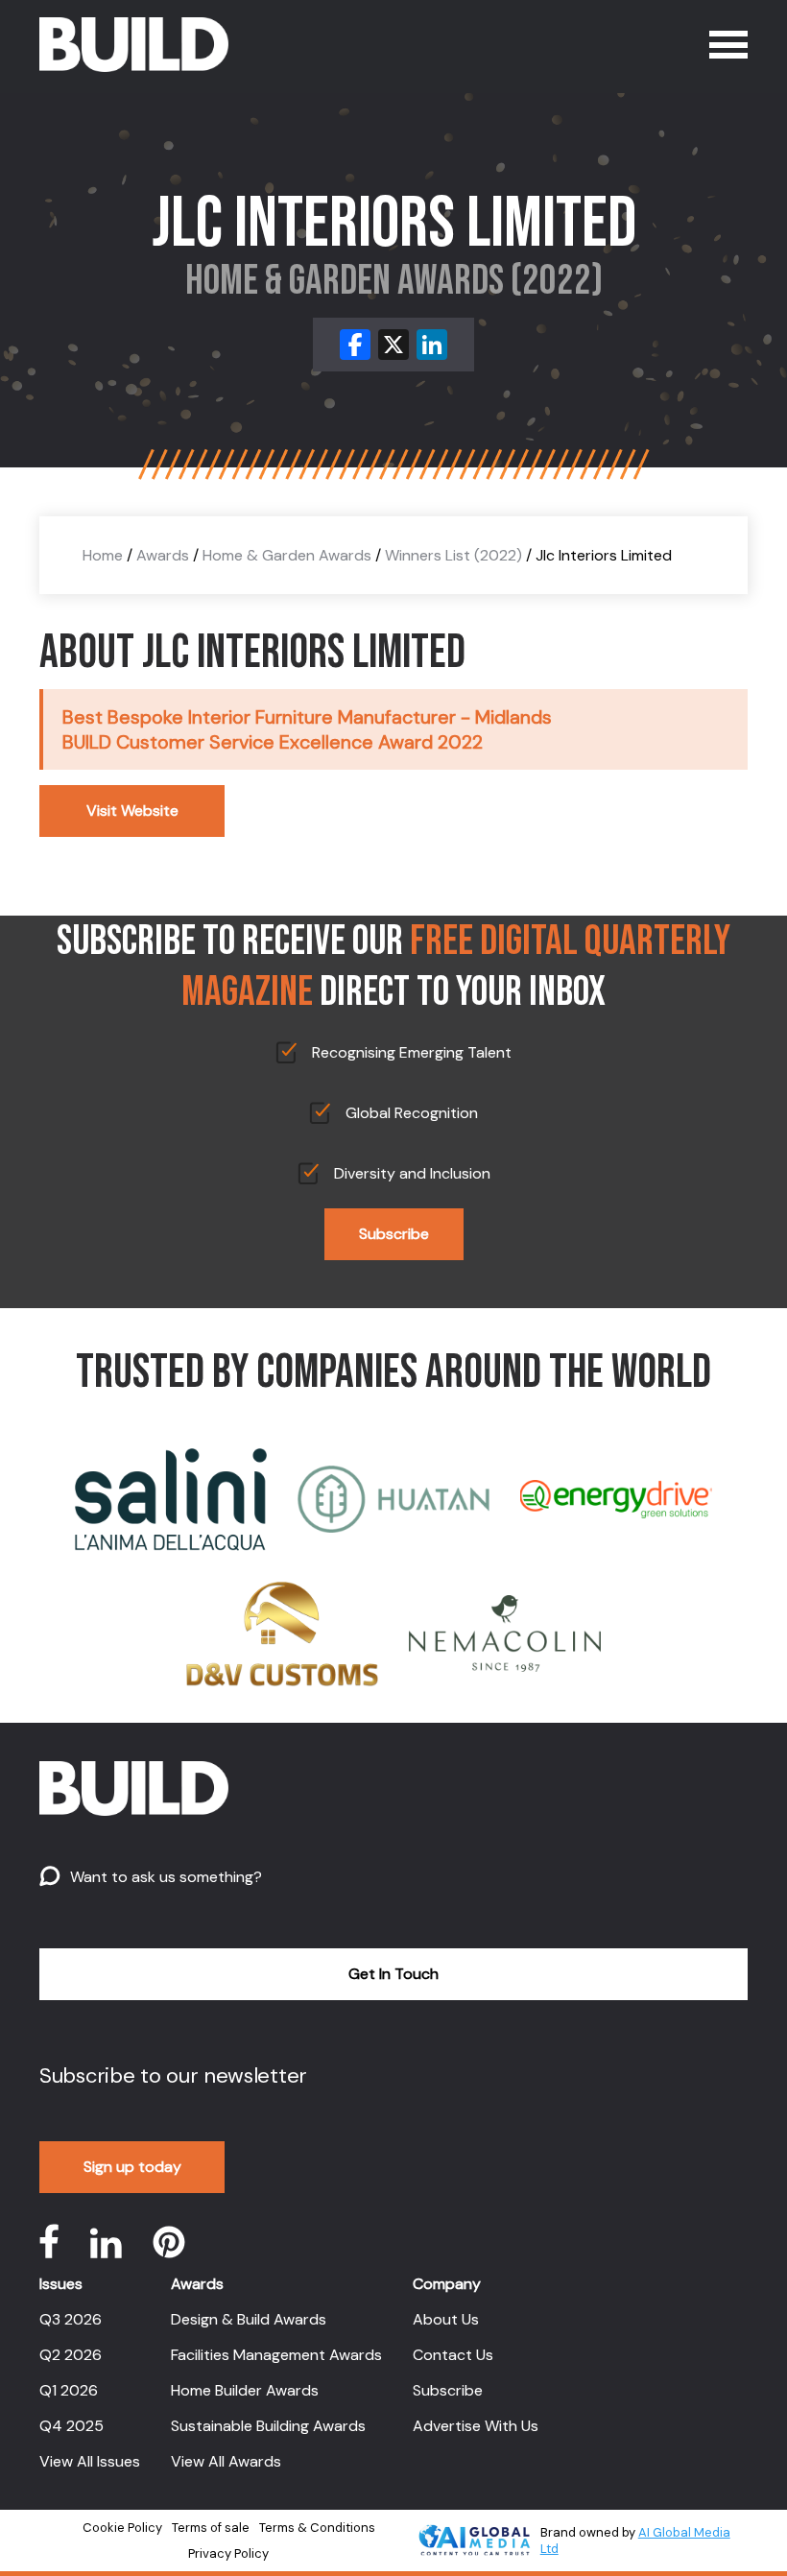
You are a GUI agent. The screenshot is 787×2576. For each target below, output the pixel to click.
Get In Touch (393, 1974)
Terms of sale (211, 2528)
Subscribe (394, 1234)
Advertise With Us (476, 2426)
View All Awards (226, 2461)
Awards (163, 555)
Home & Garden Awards (287, 555)
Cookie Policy (122, 2528)
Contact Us (453, 2355)
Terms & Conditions (317, 2528)
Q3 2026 (71, 2319)
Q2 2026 (71, 2355)
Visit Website (132, 811)
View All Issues (90, 2461)
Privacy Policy (228, 2553)
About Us (446, 2319)
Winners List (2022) (453, 555)
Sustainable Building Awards (268, 2426)
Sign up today (132, 2167)
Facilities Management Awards (276, 2355)
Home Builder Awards (245, 2390)
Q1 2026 (69, 2390)
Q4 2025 (72, 2426)
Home (103, 555)
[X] (393, 345)
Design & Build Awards (249, 2319)
